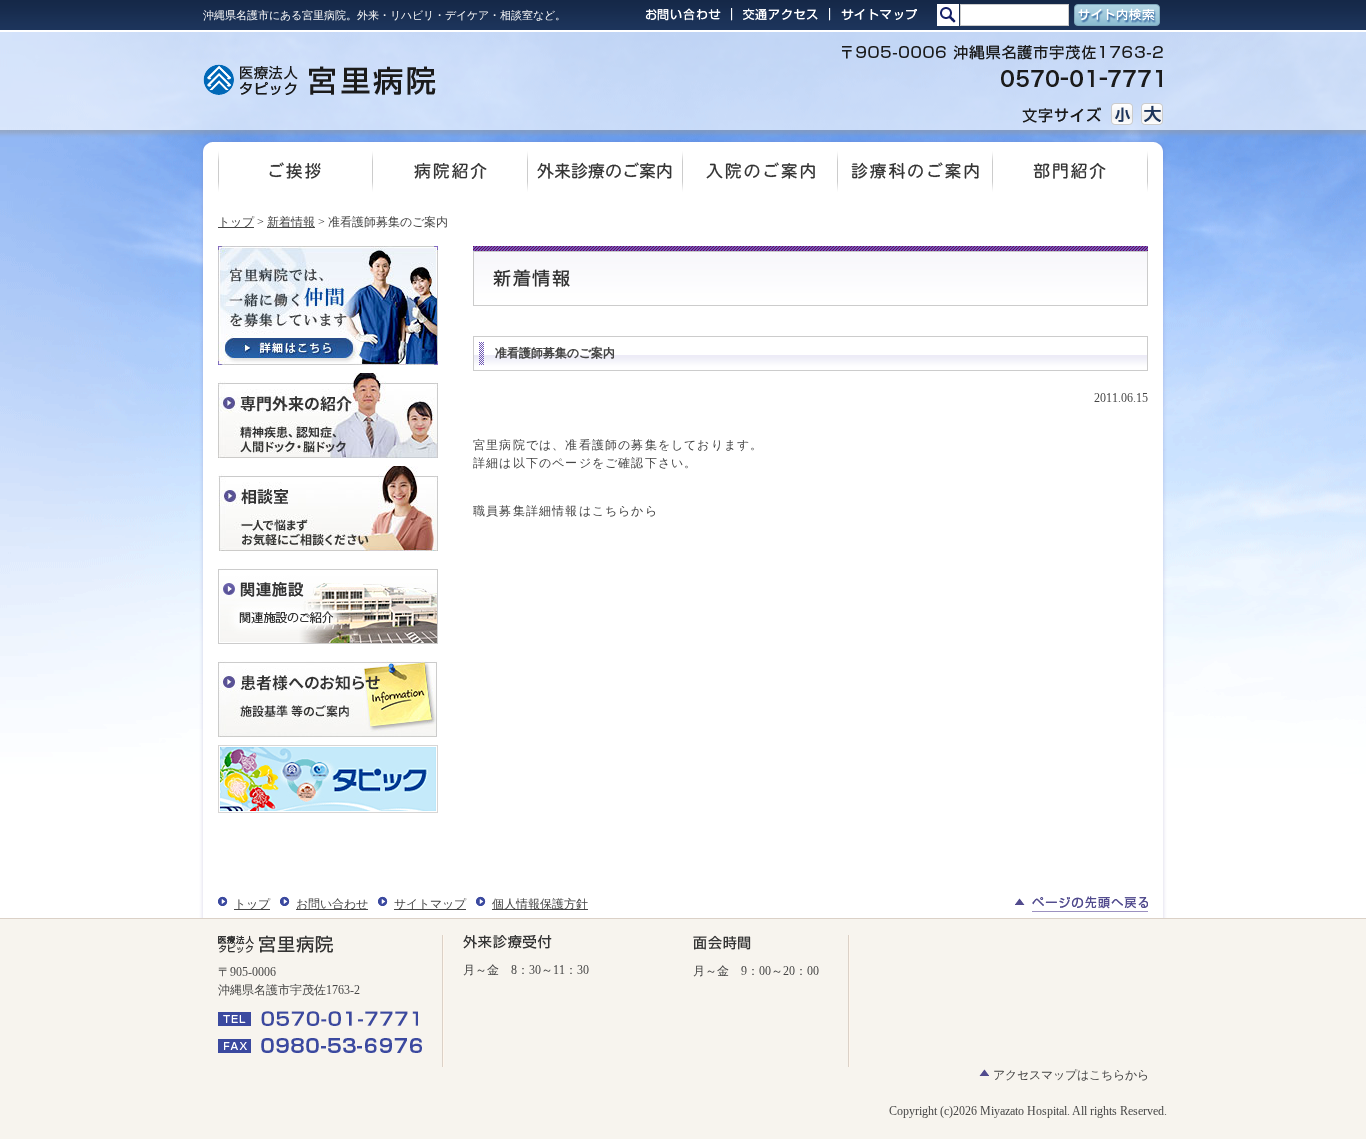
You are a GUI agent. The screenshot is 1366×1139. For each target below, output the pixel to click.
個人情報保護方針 (540, 904)
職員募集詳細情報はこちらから (565, 511)
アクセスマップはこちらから (1071, 1075)
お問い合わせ (332, 904)
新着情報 (291, 222)
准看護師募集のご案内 (555, 353)
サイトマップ (430, 904)
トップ (236, 222)
